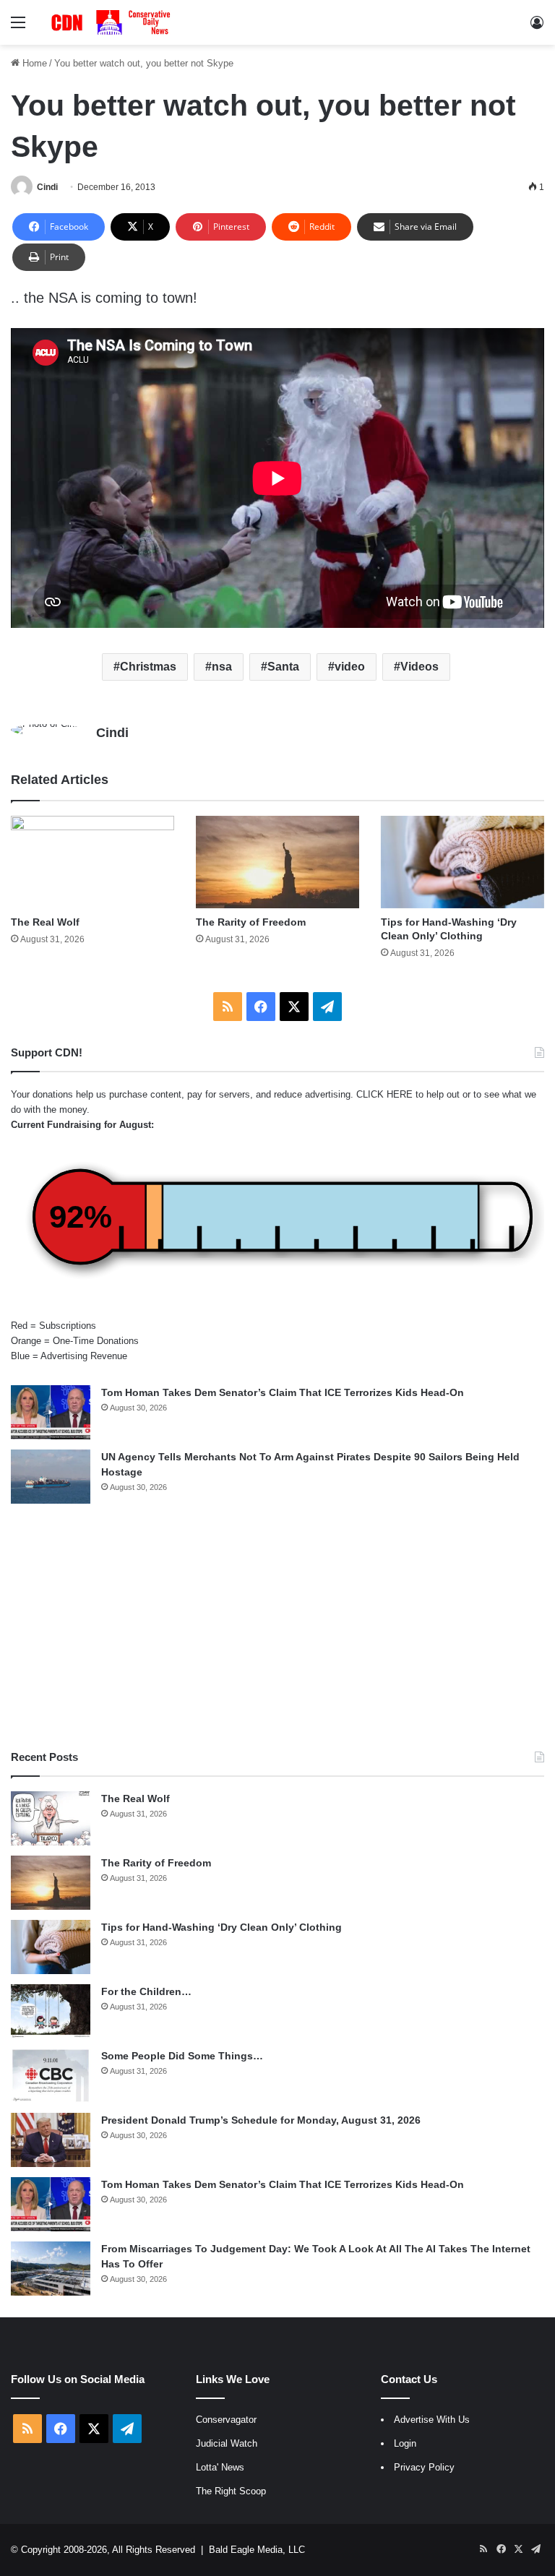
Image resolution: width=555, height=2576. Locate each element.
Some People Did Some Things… (182, 2056)
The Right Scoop (231, 2491)
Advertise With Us (432, 2420)
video (350, 667)
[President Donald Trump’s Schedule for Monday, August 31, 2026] (51, 2140)
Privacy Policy (424, 2467)
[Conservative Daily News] (113, 22)
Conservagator (226, 2420)
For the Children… (146, 1991)
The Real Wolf (45, 922)
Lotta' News (220, 2467)
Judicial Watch (227, 2443)
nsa (222, 667)
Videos (420, 667)
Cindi (47, 187)
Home (33, 63)
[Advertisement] (277, 1627)
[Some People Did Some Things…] (51, 2076)
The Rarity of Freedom (251, 922)
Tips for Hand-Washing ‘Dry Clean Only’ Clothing (221, 1927)
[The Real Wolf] (92, 862)
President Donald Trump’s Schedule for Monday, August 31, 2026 (261, 2120)
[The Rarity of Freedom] (277, 862)
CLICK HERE (384, 1094)
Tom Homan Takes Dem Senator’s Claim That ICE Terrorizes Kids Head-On (283, 1392)
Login (405, 2443)
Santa (283, 667)
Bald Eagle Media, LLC (257, 2550)
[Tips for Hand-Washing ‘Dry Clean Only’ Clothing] (462, 862)
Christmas (148, 667)
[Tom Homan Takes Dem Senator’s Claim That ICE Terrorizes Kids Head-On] (51, 1412)
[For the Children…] (51, 2011)
